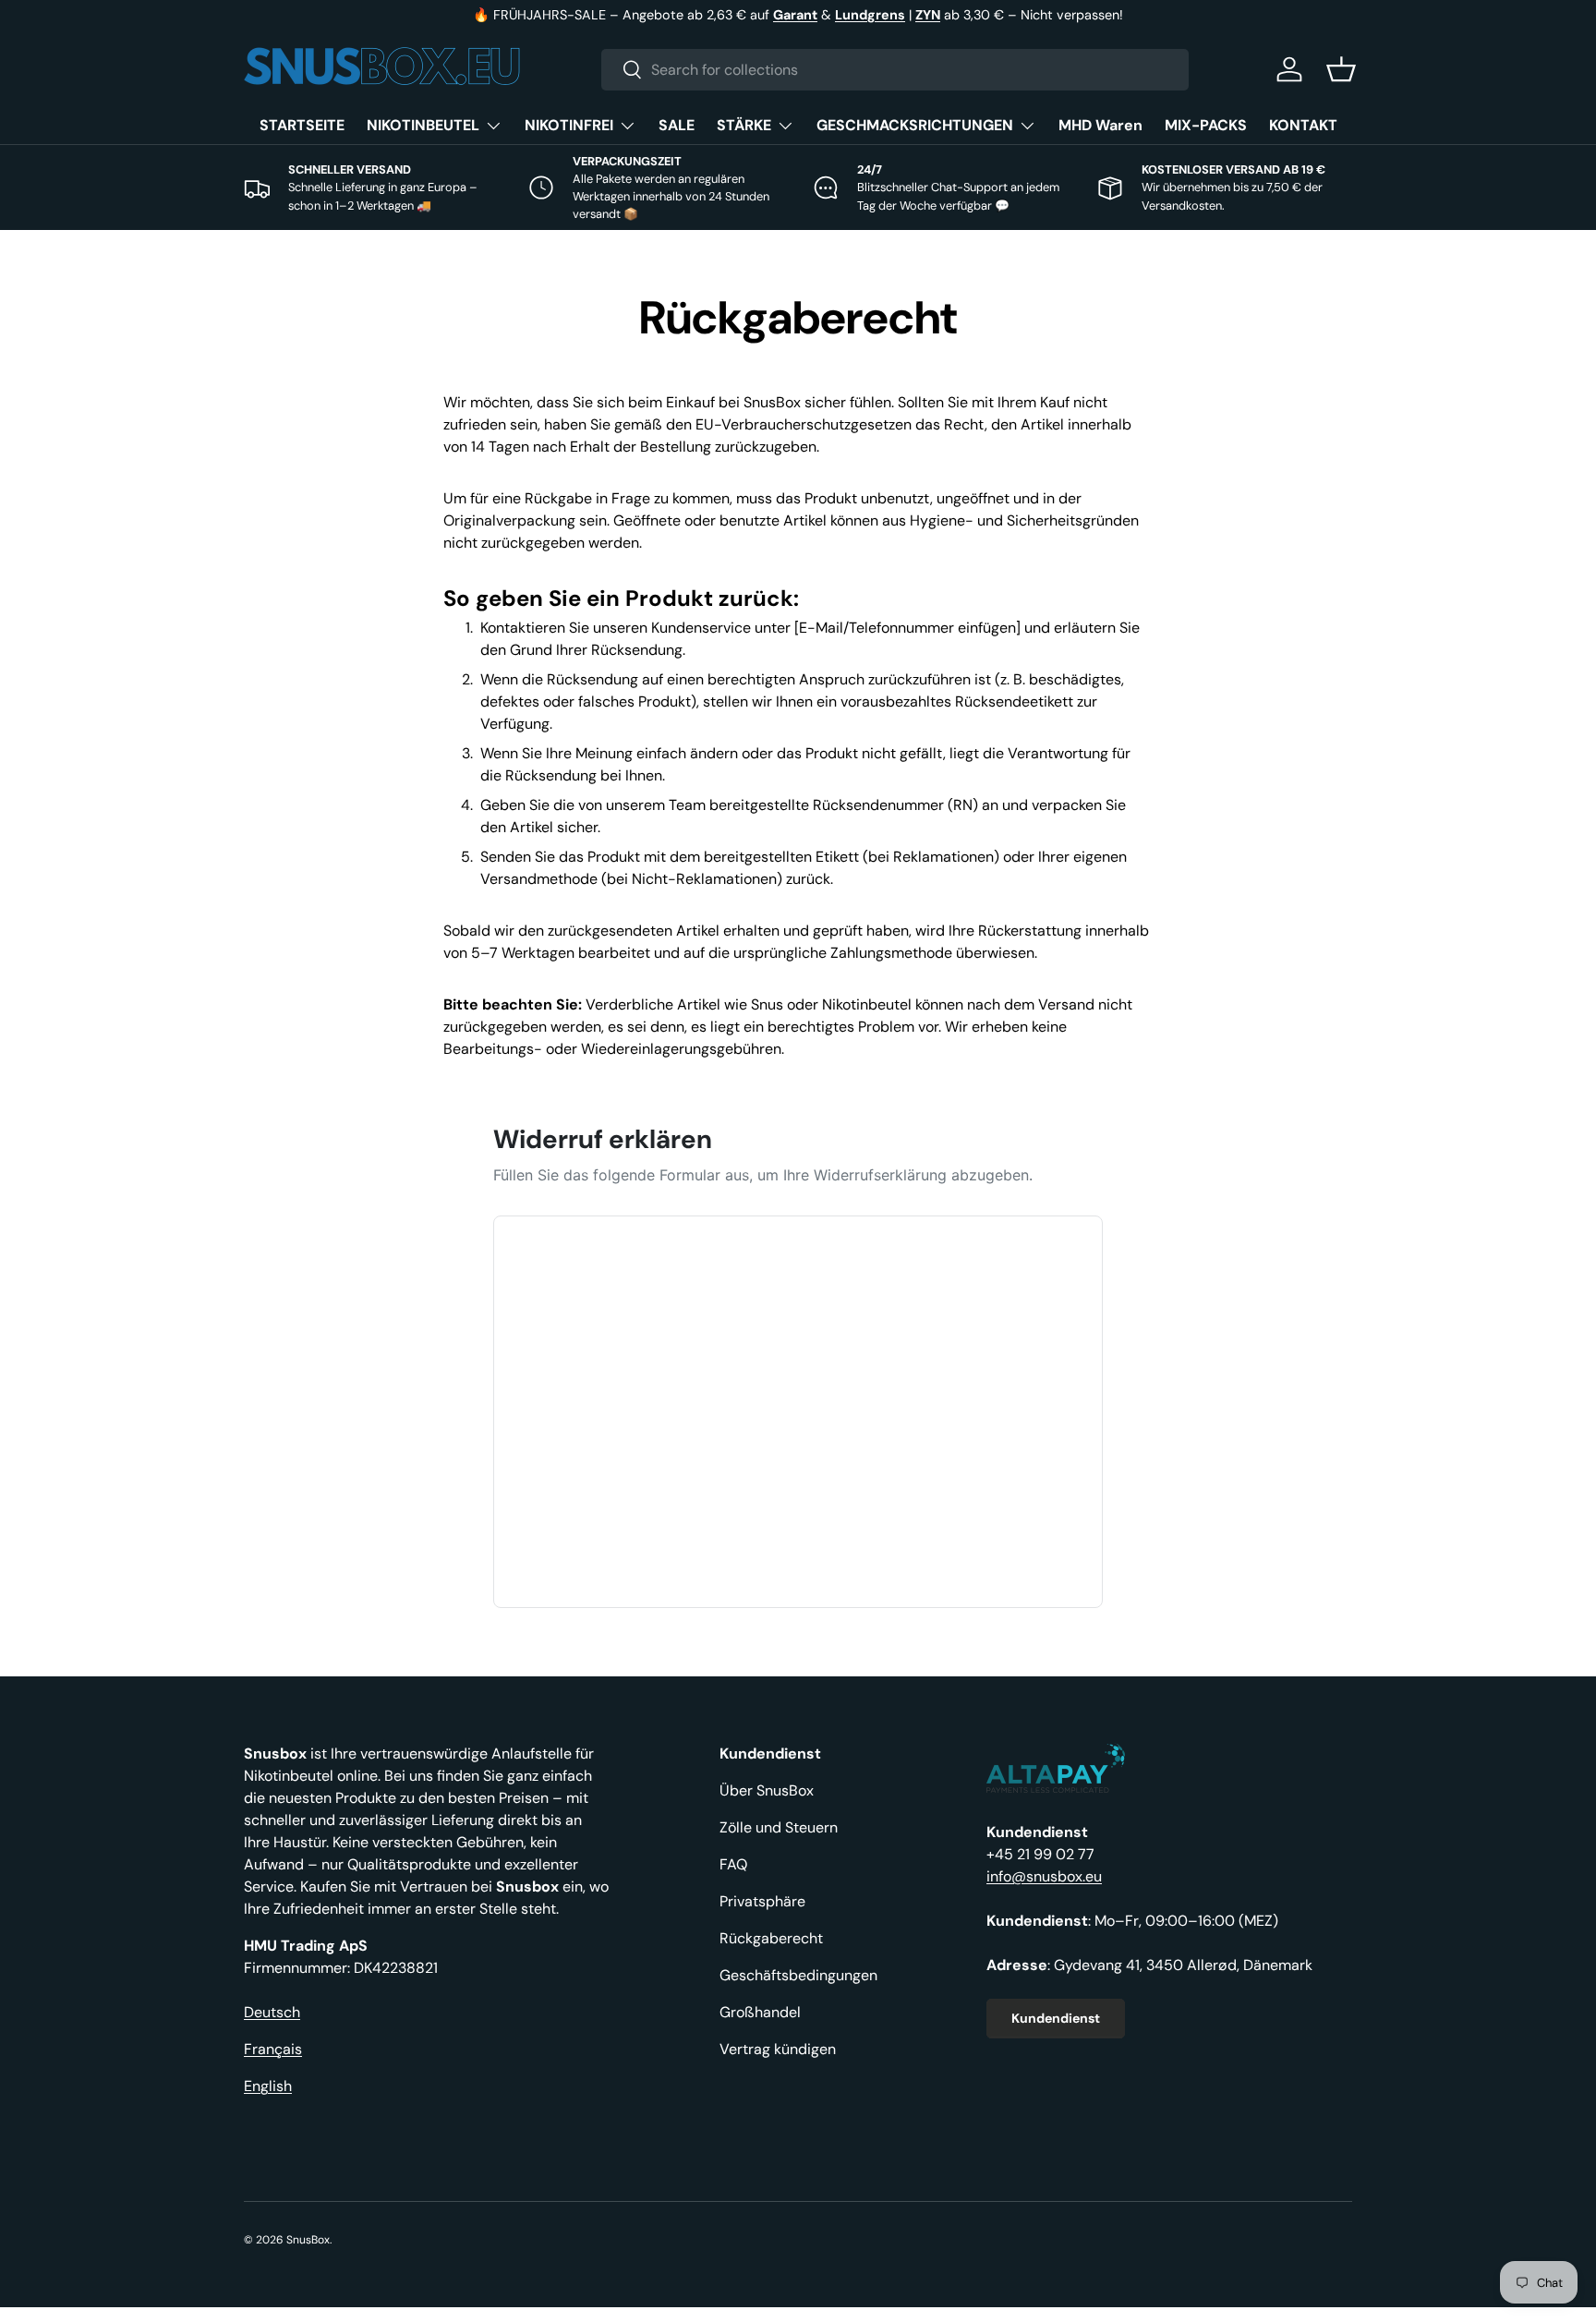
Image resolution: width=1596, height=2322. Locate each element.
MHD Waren (1100, 125)
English (268, 2086)
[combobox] (895, 70)
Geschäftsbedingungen (798, 1975)
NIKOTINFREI (569, 125)
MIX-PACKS (1206, 125)
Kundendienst (1056, 2018)
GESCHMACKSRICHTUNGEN (915, 125)
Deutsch (272, 2012)
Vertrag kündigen (778, 2049)
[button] (1341, 69)
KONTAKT (1303, 125)
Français (273, 2049)
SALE (677, 125)
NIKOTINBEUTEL (423, 125)
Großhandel (760, 2012)
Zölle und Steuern (779, 1827)
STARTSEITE (302, 125)
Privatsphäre (762, 1901)
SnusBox (308, 2240)
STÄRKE (744, 125)
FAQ (733, 1864)
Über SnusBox (767, 1790)
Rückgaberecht (771, 1938)
